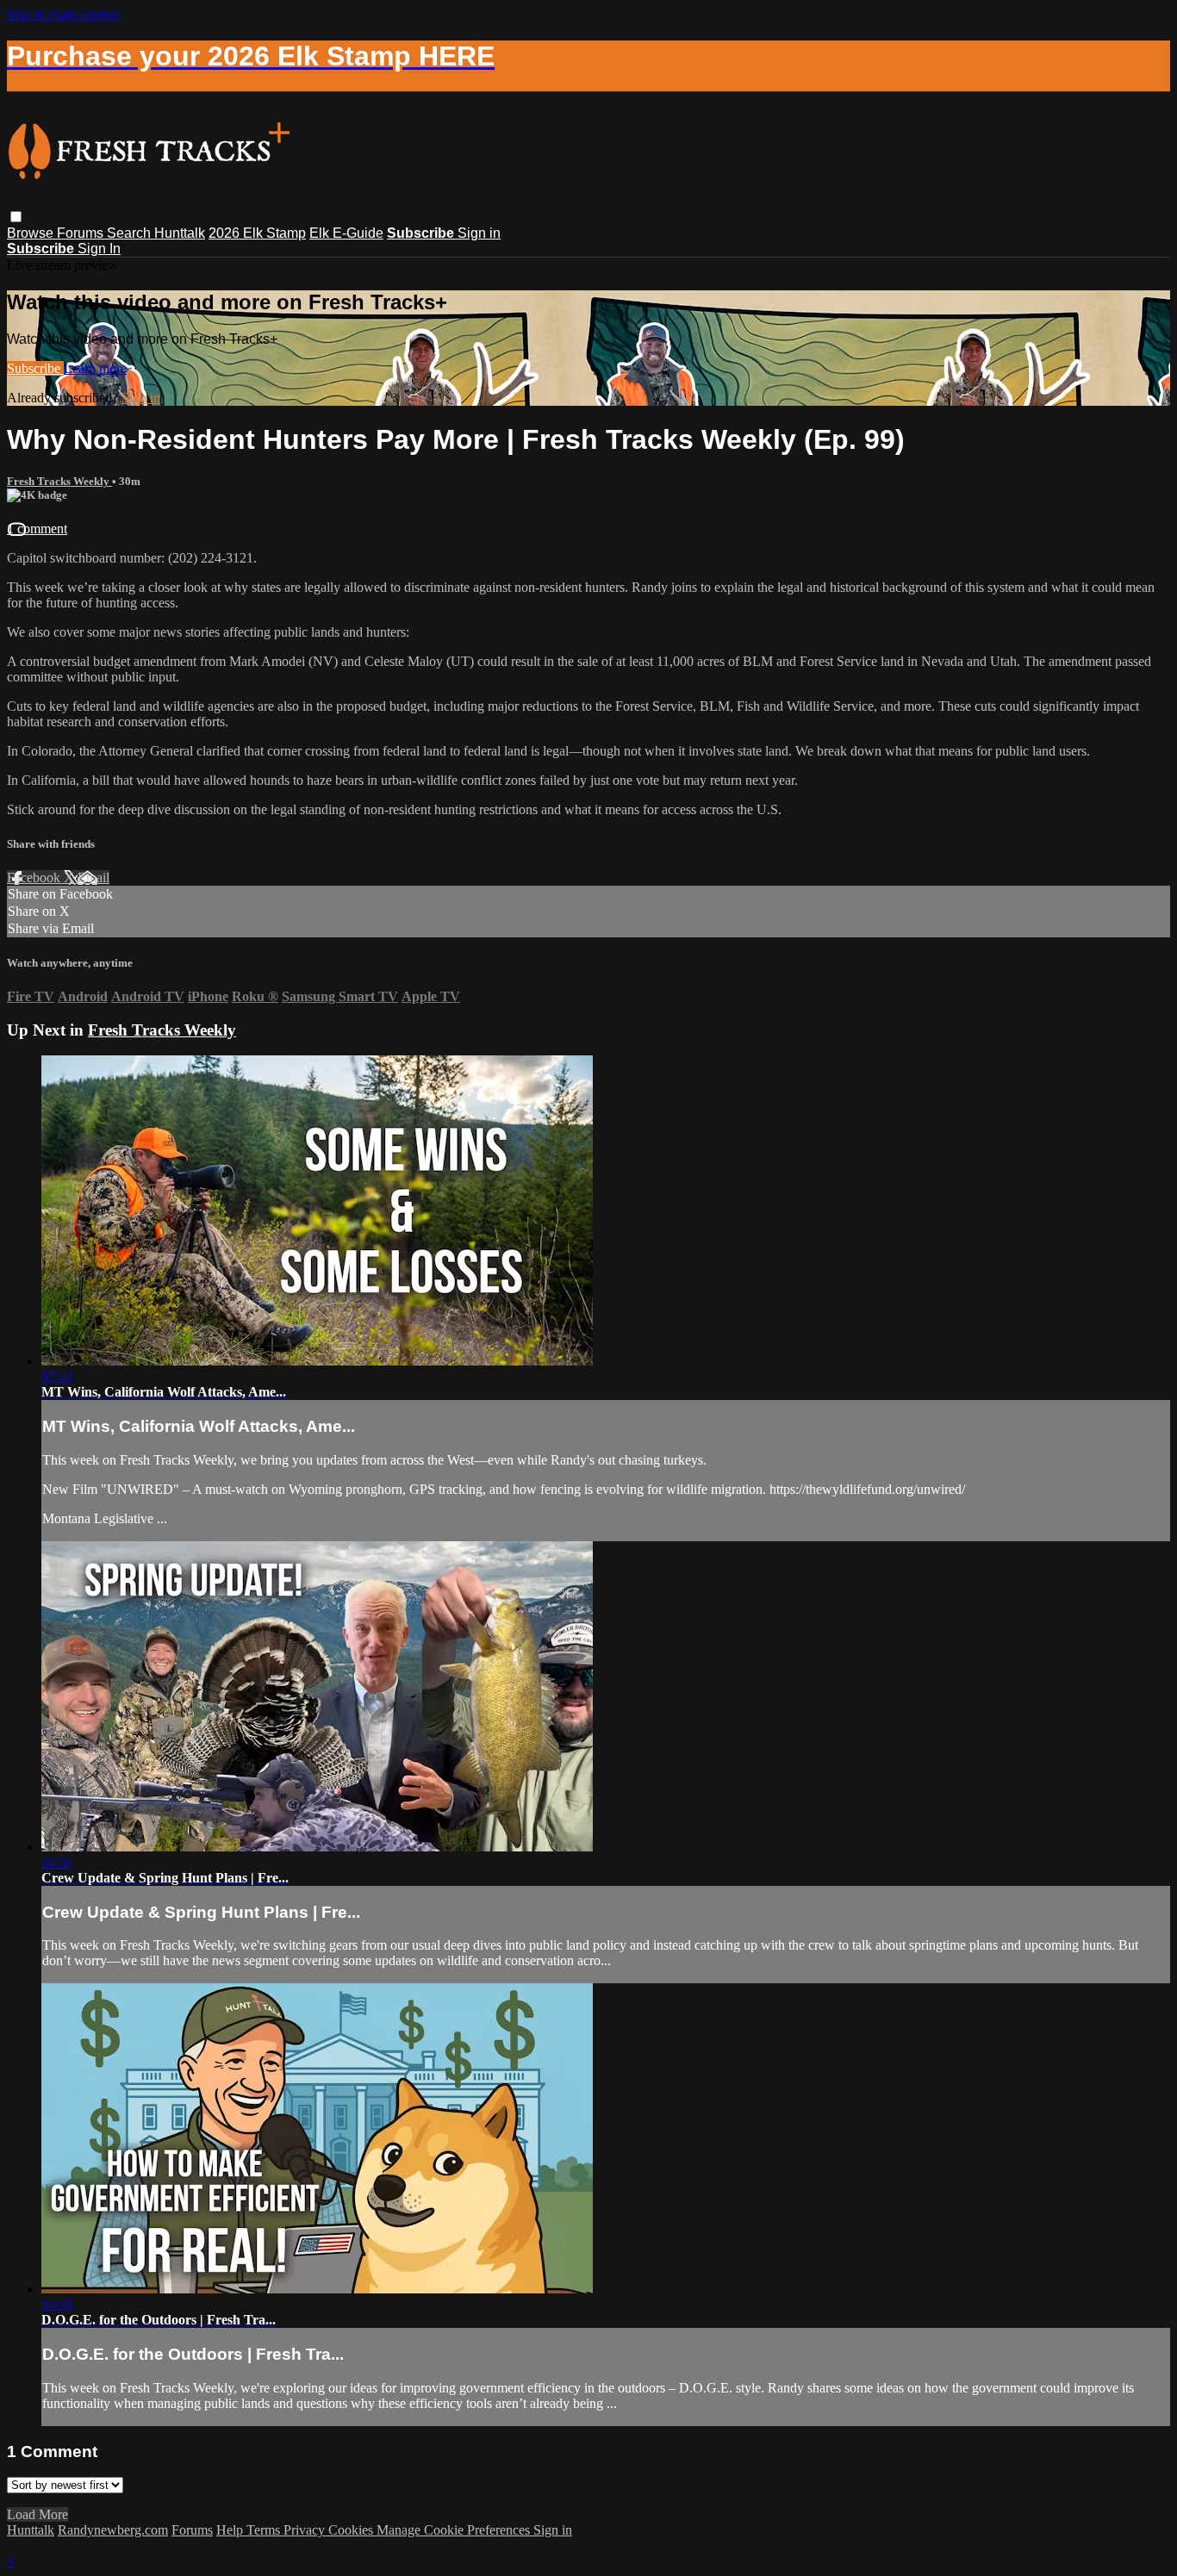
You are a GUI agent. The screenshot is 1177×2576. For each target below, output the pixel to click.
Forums (82, 233)
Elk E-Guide (346, 233)
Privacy (306, 2530)
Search (131, 233)
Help (231, 2530)
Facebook (35, 877)
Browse (32, 233)
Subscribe (35, 368)
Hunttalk (180, 233)
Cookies (352, 2530)
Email (93, 877)
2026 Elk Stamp (257, 233)
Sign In (99, 249)
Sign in (479, 233)
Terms (265, 2530)
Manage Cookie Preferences (455, 2530)
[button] (16, 217)
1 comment (37, 529)
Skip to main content (63, 14)
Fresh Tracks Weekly (59, 481)
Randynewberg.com (113, 2530)
